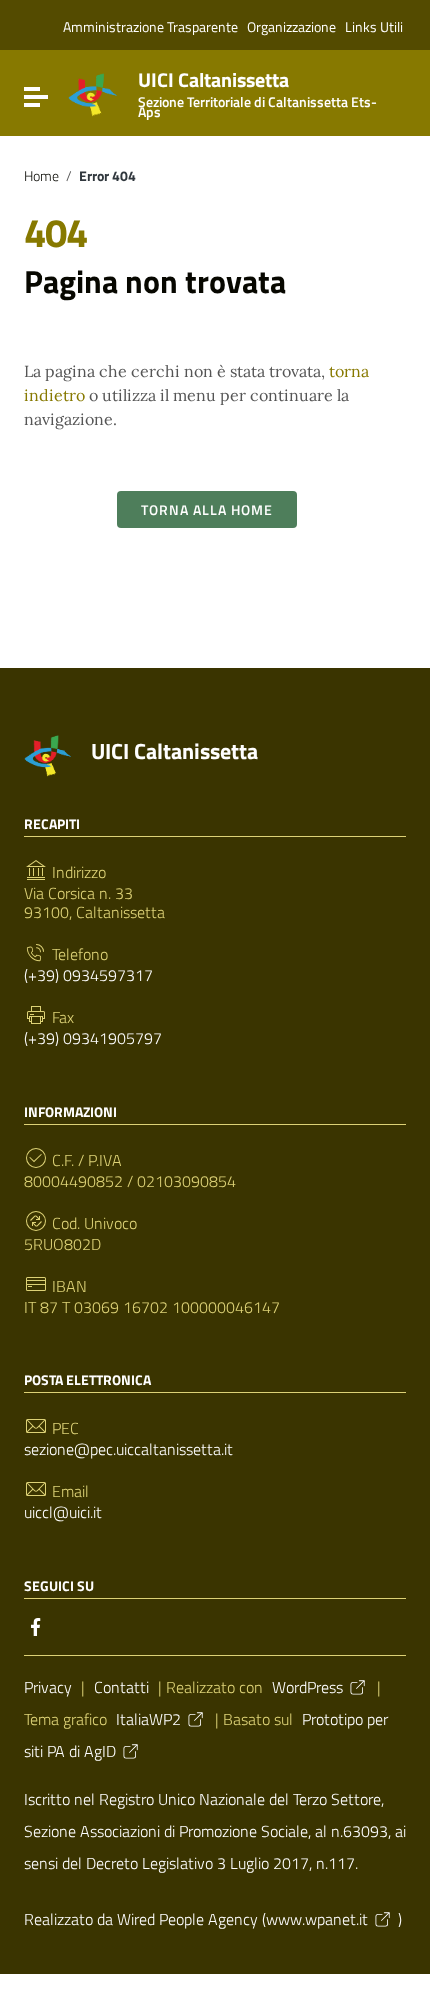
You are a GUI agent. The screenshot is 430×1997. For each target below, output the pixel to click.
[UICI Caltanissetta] (93, 93)
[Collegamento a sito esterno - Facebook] (36, 1625)
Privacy (48, 1687)
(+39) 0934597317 (88, 975)
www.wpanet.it (317, 1919)
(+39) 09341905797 (93, 1038)
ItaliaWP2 (148, 1719)
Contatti (121, 1687)
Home (41, 176)
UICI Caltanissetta (257, 90)
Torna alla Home (207, 509)
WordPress (307, 1687)
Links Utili (374, 26)
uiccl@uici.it (63, 1512)
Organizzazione (291, 26)
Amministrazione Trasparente (150, 26)
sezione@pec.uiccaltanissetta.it (128, 1449)
